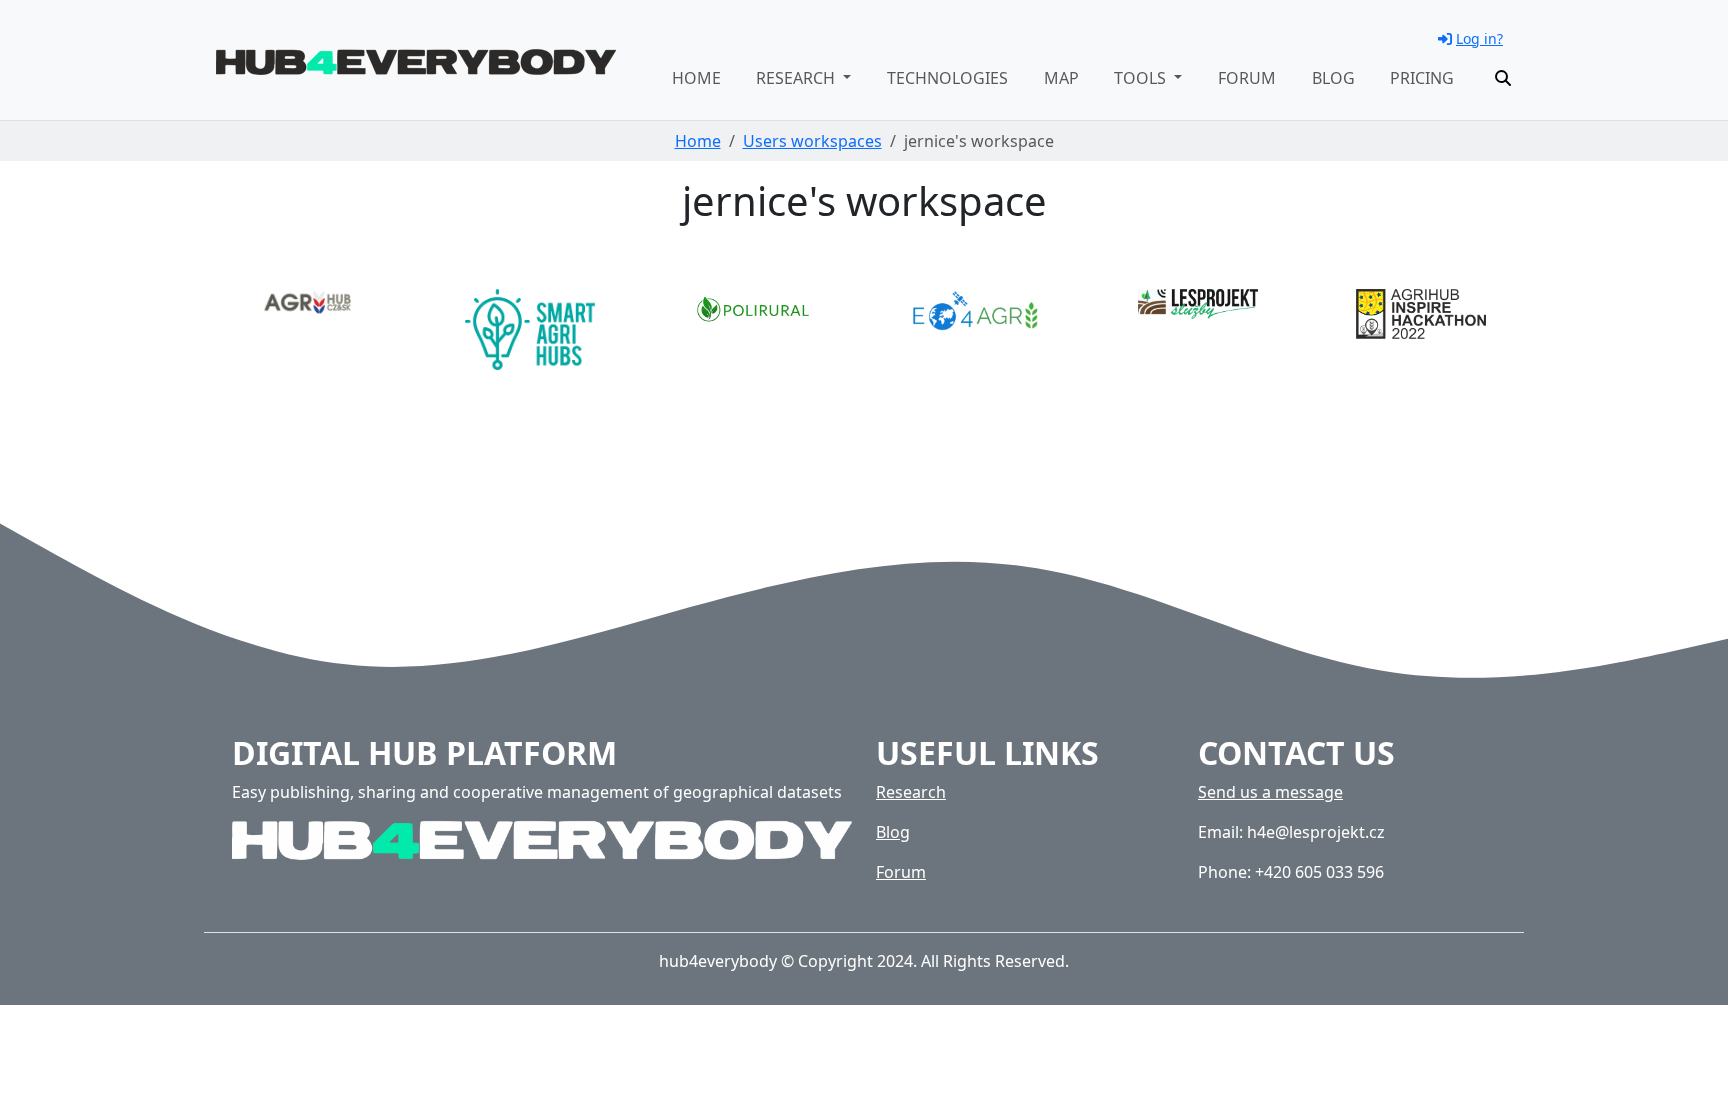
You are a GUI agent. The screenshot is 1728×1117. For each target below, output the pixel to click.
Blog (1333, 78)
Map (1061, 78)
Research (911, 792)
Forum (1247, 78)
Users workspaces (812, 141)
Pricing (1422, 78)
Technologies (947, 78)
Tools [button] (1142, 78)
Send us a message (1270, 792)
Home (696, 78)
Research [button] (797, 78)
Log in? (1479, 38)
